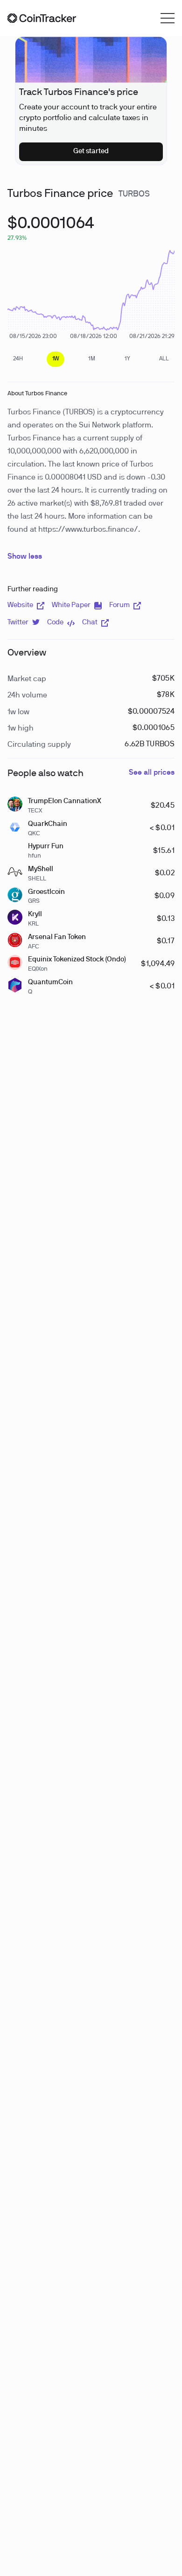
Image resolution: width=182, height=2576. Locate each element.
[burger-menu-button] (168, 18)
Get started (91, 151)
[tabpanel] (51, 229)
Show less (25, 557)
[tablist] (91, 359)
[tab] (18, 359)
